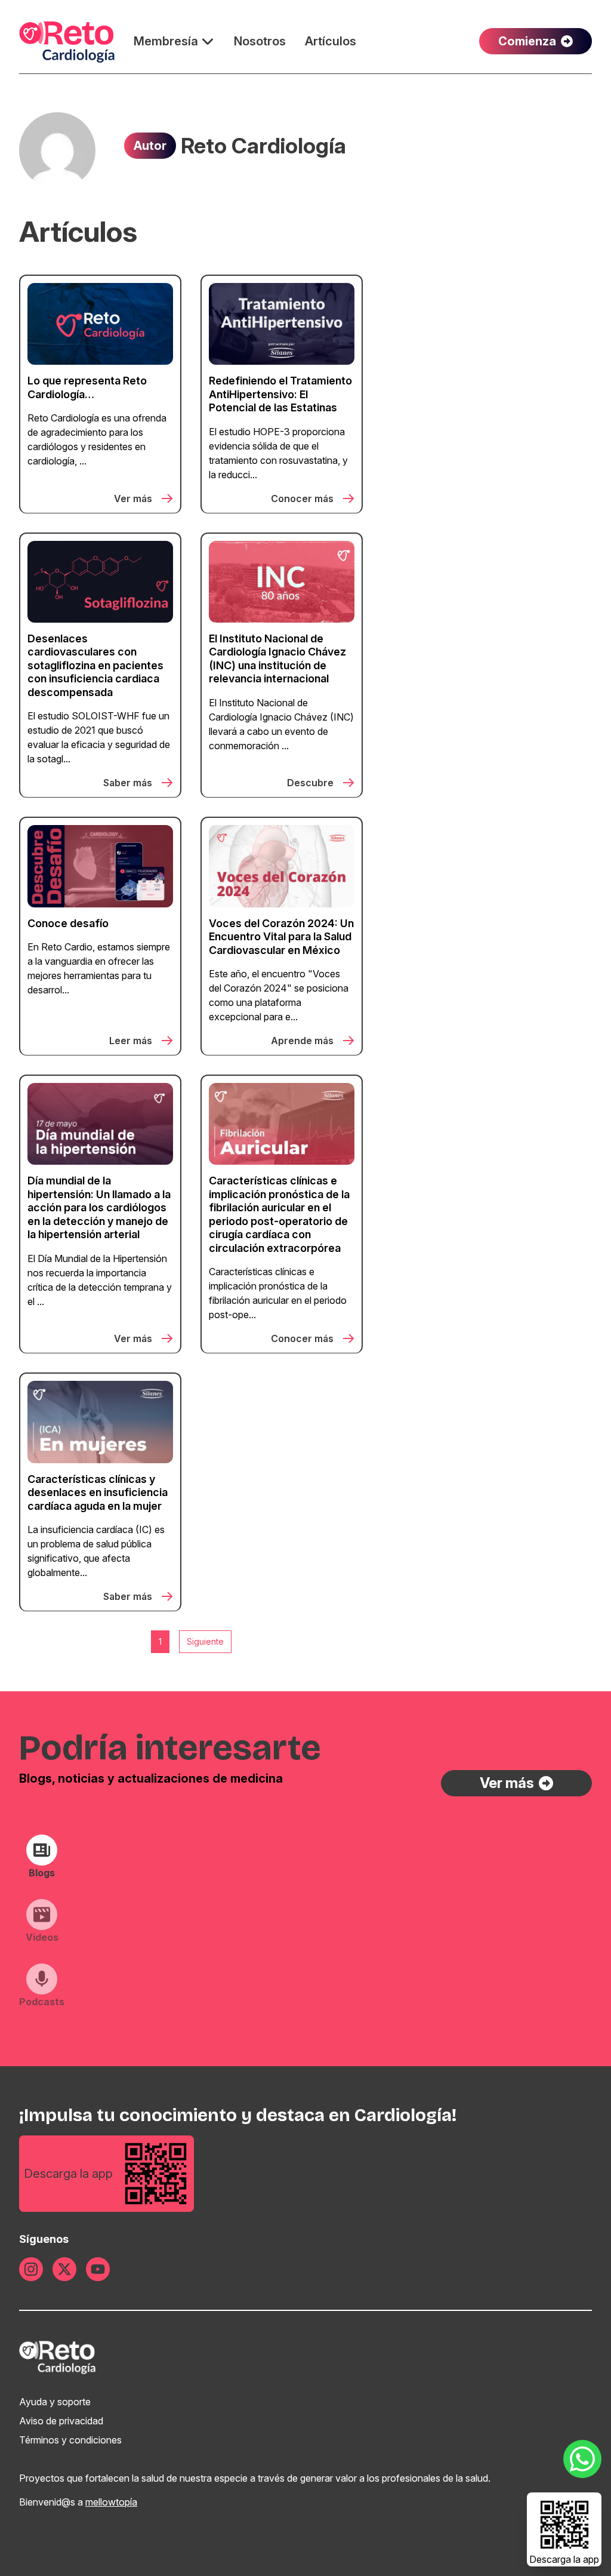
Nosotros (260, 41)
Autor (150, 146)
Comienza (527, 41)
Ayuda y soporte (55, 2402)
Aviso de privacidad (61, 2421)
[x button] (64, 2269)
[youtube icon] (98, 2269)
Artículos (331, 41)
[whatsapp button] (582, 2459)
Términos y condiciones (70, 2440)
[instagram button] (31, 2269)
